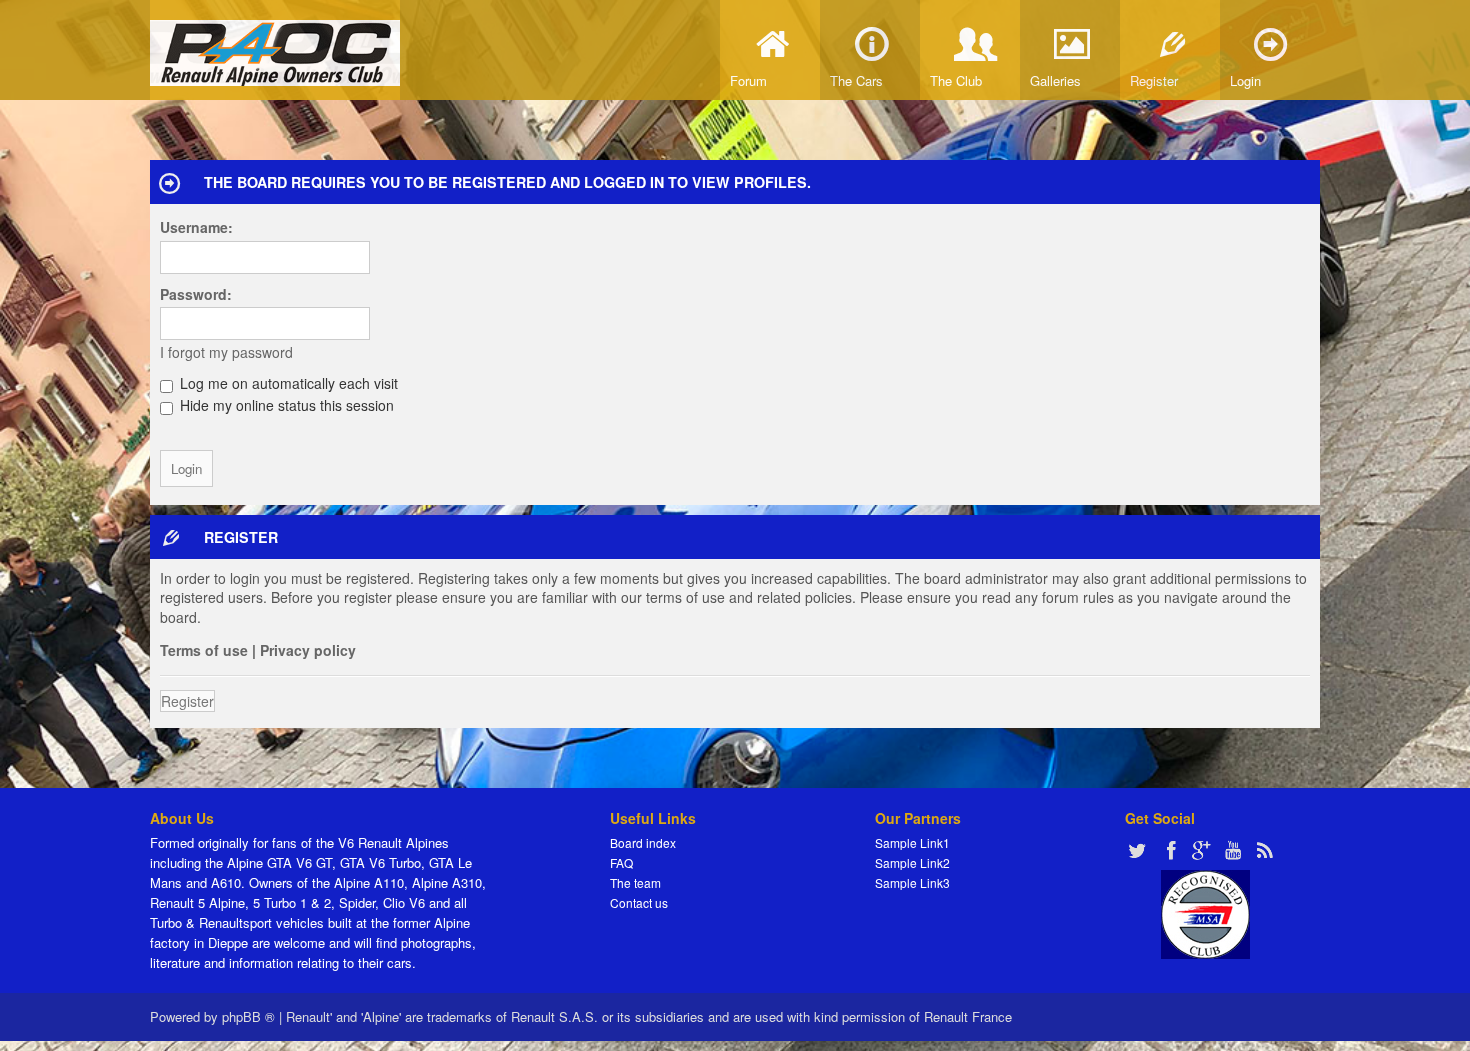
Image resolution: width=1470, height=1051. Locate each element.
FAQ (621, 862)
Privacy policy (308, 650)
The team (635, 882)
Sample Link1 (912, 842)
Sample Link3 (912, 882)
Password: (196, 294)
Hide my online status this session (285, 405)
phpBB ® (248, 1016)
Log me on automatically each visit (287, 383)
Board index (643, 842)
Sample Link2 (912, 862)
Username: (196, 227)
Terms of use (204, 650)
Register (187, 701)
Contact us (639, 902)
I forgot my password (226, 352)
